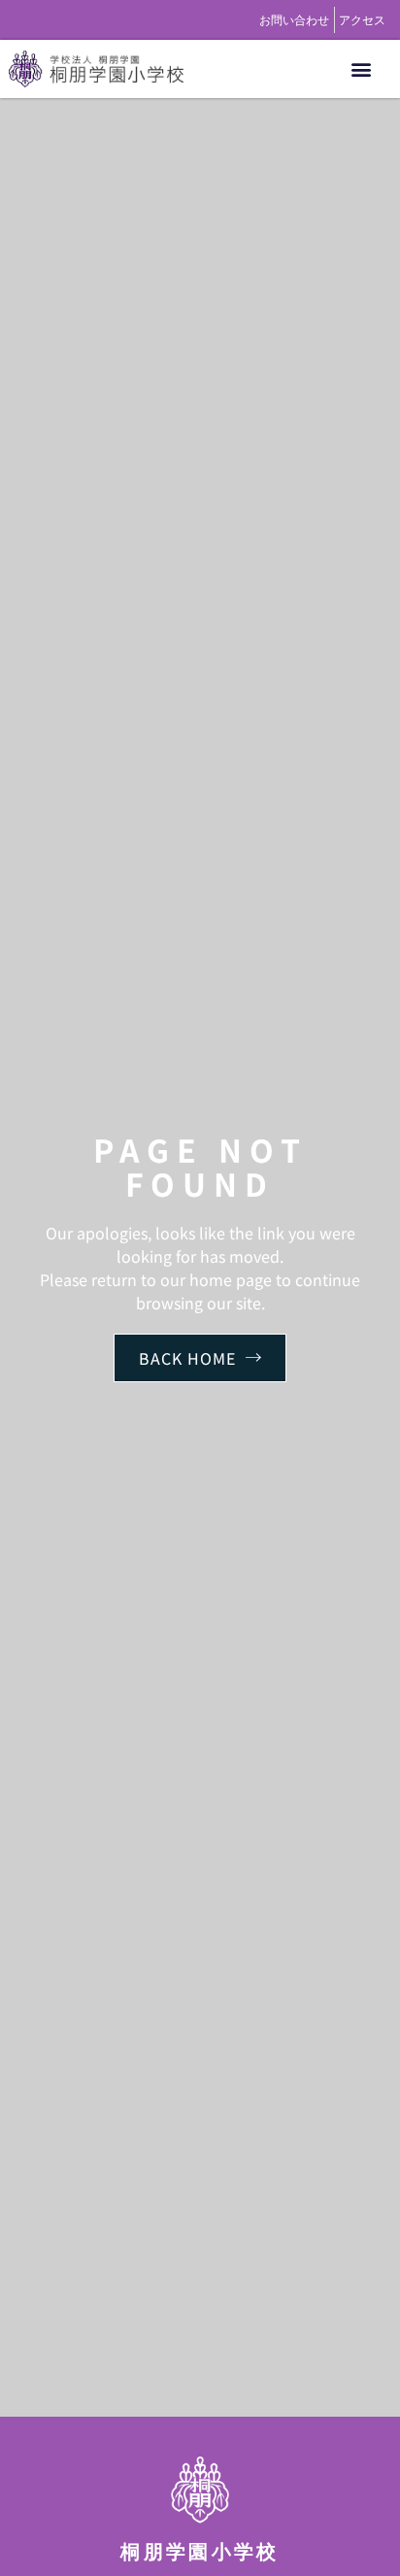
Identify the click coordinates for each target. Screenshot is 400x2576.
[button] (361, 69)
